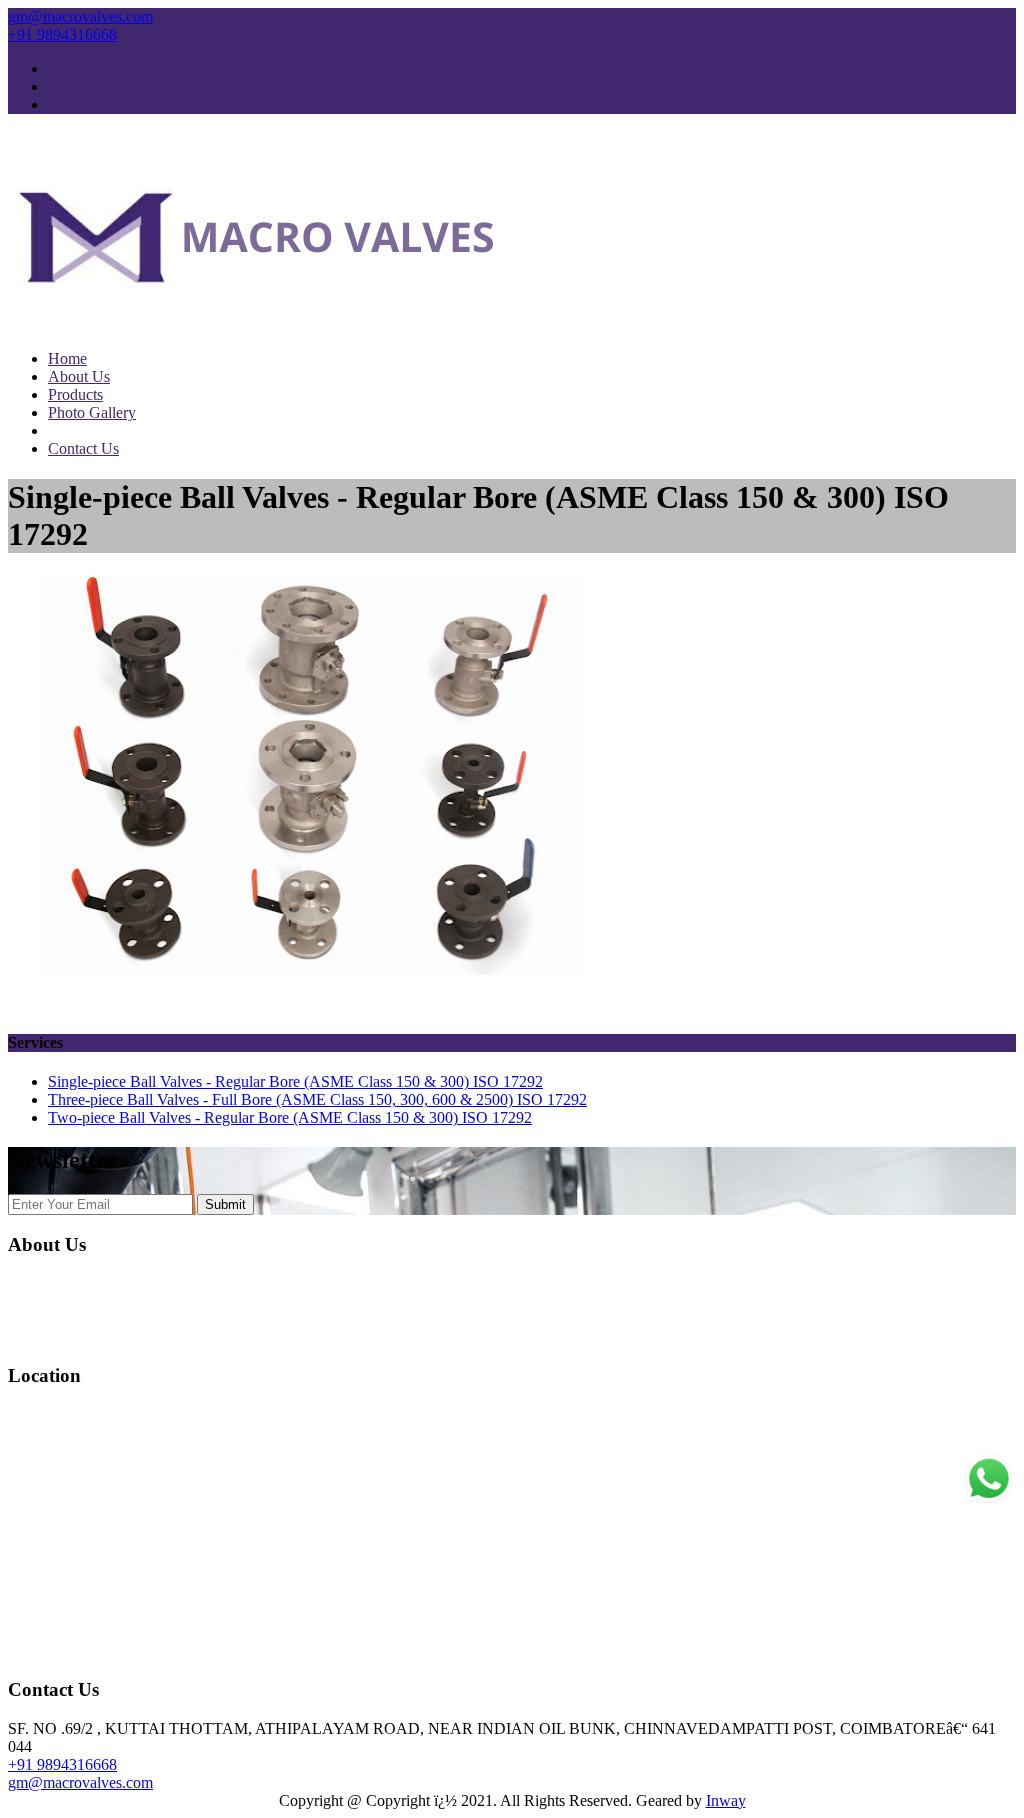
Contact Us (83, 448)
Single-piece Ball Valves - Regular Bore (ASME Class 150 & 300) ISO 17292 (295, 1081)
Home (67, 358)
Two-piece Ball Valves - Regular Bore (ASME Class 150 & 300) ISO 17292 (290, 1117)
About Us (79, 376)
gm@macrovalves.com (80, 16)
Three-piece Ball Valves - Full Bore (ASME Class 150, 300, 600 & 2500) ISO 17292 (317, 1099)
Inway (726, 1800)
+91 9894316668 (62, 34)
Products (75, 394)
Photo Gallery (92, 412)
